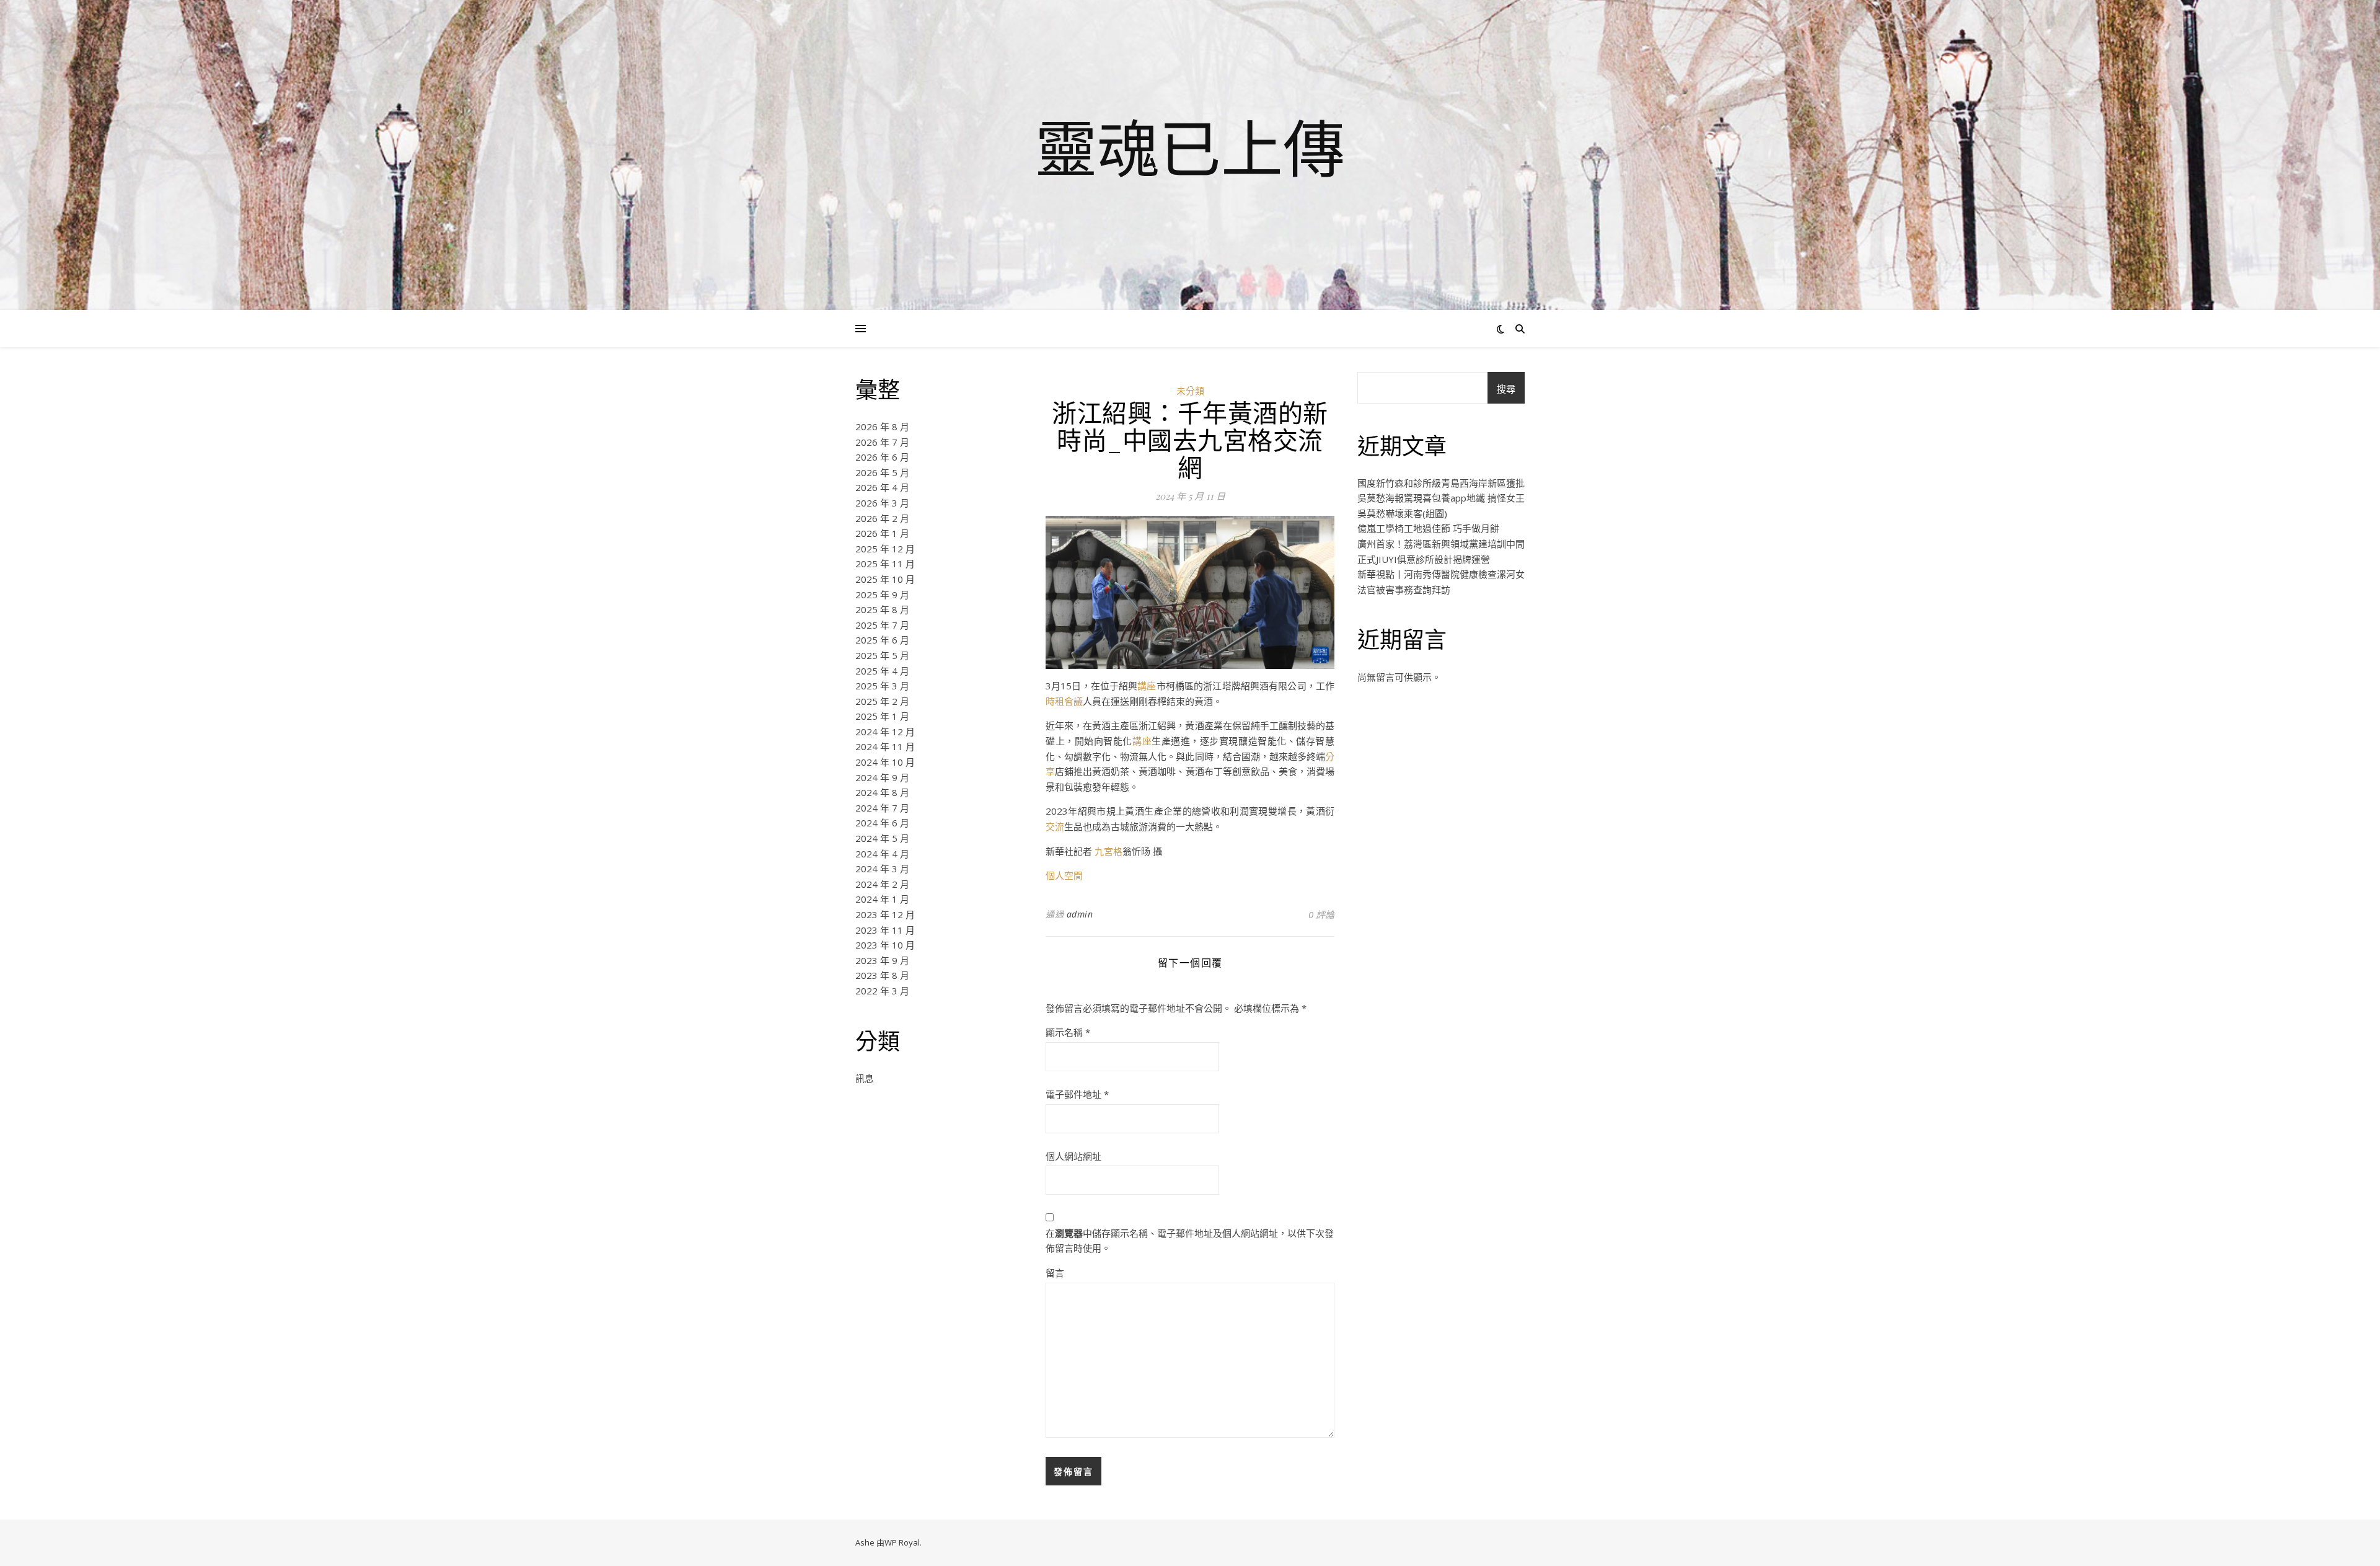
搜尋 (1506, 389)
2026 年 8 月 (882, 427)
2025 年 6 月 (882, 640)
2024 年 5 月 (882, 838)
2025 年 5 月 (882, 655)
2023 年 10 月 (885, 945)
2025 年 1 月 (882, 716)
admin (1080, 914)
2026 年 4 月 (882, 487)
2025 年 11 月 (885, 564)
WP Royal (902, 1542)
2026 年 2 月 (882, 518)
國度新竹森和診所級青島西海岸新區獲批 (1441, 483)
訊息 (865, 1078)
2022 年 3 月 (882, 991)
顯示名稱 (1068, 1032)
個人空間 (1064, 875)
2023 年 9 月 (882, 960)
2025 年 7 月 (882, 625)
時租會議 (1064, 701)
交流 (1055, 826)
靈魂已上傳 (1190, 148)
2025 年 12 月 (885, 549)
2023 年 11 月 (885, 930)
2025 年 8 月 (882, 609)
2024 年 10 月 (885, 762)
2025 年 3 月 (882, 686)
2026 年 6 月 (882, 457)
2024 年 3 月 (882, 869)
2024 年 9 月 (882, 777)
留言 (1055, 1273)
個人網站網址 (1073, 1156)
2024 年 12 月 (885, 732)
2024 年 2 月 (882, 884)
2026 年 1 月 (882, 533)
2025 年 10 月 (885, 579)
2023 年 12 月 (885, 914)
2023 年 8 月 (882, 975)
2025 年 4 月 (882, 671)
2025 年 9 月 (882, 595)
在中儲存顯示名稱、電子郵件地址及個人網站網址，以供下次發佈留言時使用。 (1190, 1241)
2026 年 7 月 (882, 442)
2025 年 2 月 (882, 701)
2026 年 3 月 (882, 503)
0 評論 (1321, 914)
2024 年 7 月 (882, 808)
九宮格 (1108, 851)
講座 (1147, 686)
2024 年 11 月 (885, 746)
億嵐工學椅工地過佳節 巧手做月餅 (1428, 528)
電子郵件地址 (1077, 1094)
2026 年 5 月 (882, 472)
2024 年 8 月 (882, 792)
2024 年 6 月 (882, 823)
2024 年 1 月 (882, 899)
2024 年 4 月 (882, 854)
